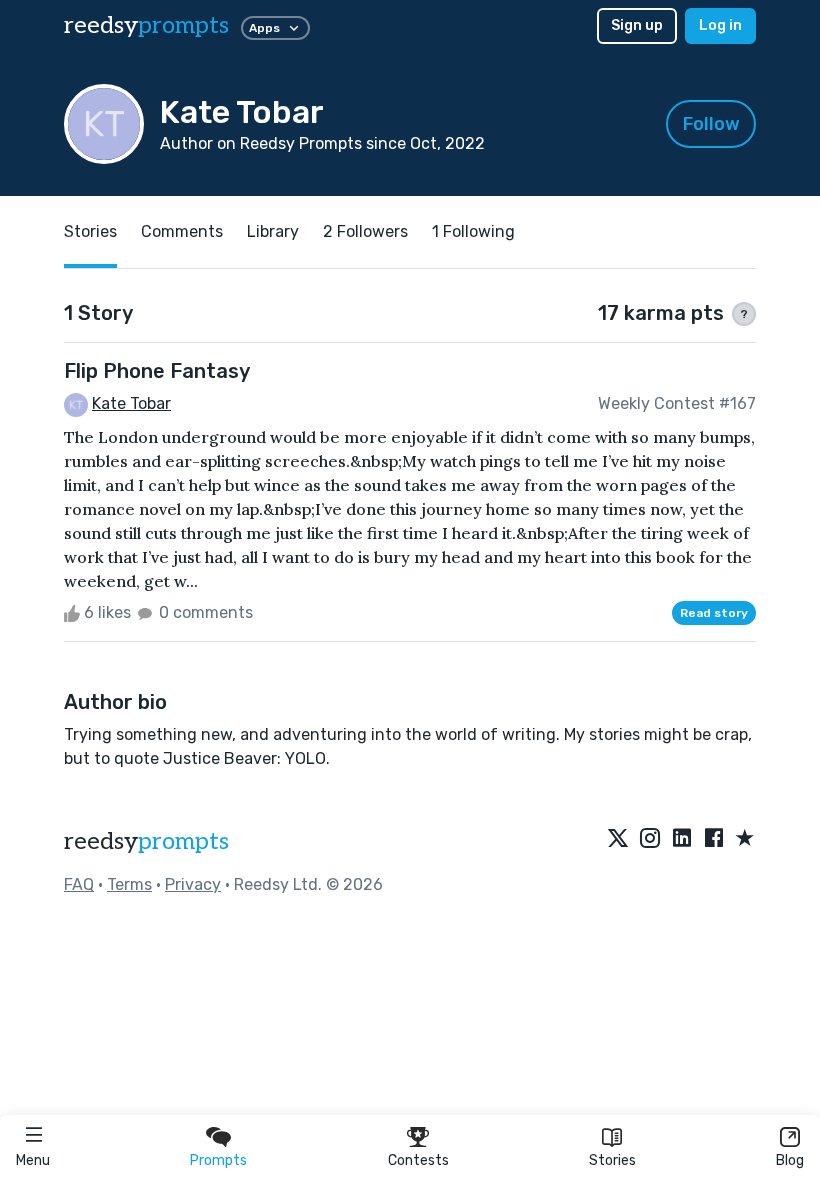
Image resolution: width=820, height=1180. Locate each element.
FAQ (79, 884)
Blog (790, 1160)
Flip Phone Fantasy (157, 371)
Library (273, 231)
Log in (720, 25)
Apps (264, 28)
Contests (418, 1160)
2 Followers (365, 231)
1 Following (473, 231)
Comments (182, 231)
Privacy (193, 884)
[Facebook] (714, 839)
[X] (618, 839)
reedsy (146, 25)
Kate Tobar (131, 403)
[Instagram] (650, 839)
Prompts (218, 1160)
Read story (714, 613)
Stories (612, 1160)
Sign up (637, 25)
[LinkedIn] (682, 839)
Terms (129, 884)
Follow (711, 124)
